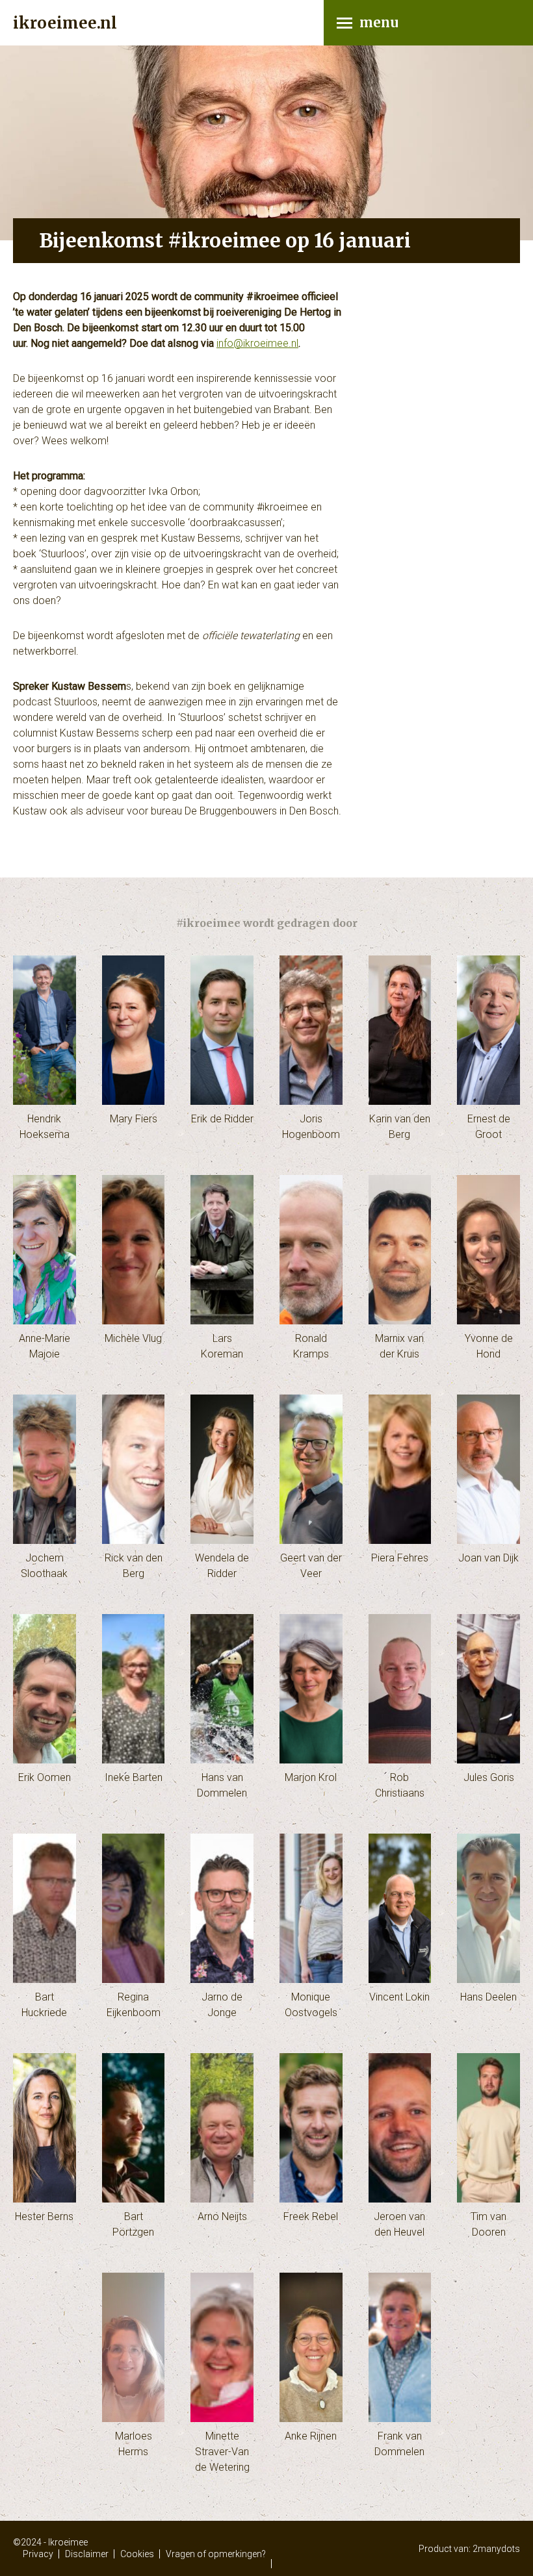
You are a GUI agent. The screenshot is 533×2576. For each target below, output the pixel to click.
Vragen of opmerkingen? (216, 2554)
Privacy (38, 2554)
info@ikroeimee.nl (257, 343)
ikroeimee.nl (65, 23)
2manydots (496, 2549)
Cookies (137, 2554)
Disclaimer (87, 2554)
